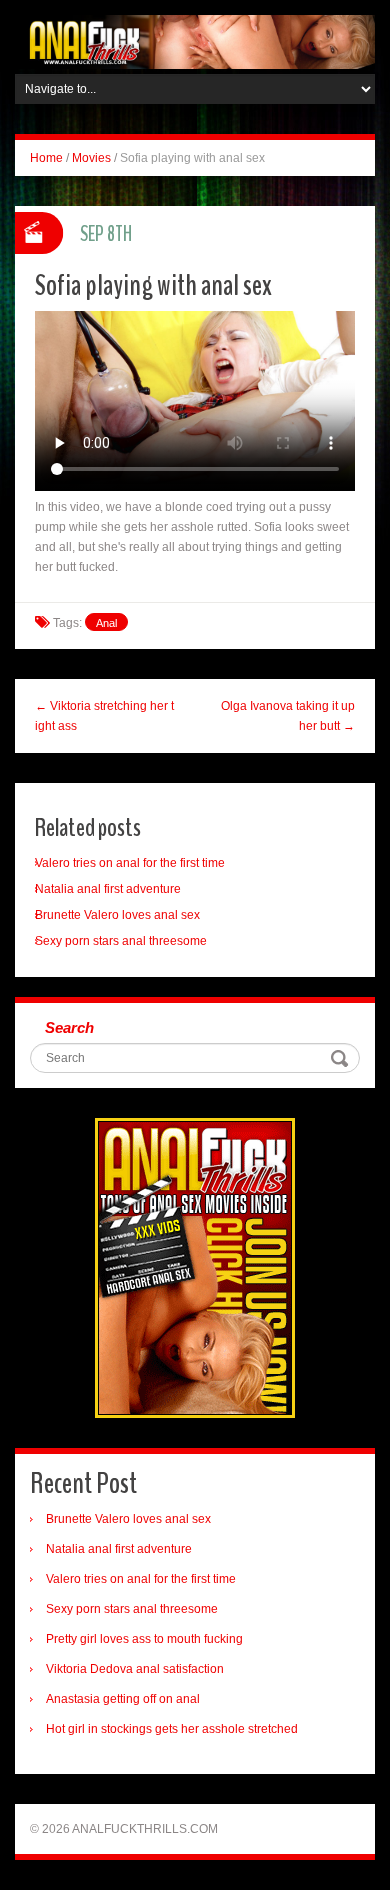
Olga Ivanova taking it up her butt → (288, 716)
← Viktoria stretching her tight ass (104, 716)
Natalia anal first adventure (108, 889)
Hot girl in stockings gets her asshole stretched (172, 1729)
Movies (91, 158)
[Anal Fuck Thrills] (195, 41)
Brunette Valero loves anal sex (117, 915)
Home (46, 158)
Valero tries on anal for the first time (130, 863)
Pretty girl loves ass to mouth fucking (144, 1639)
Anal (106, 623)
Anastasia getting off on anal (123, 1699)
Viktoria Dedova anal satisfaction (135, 1669)
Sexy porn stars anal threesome (121, 941)
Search (69, 1027)
